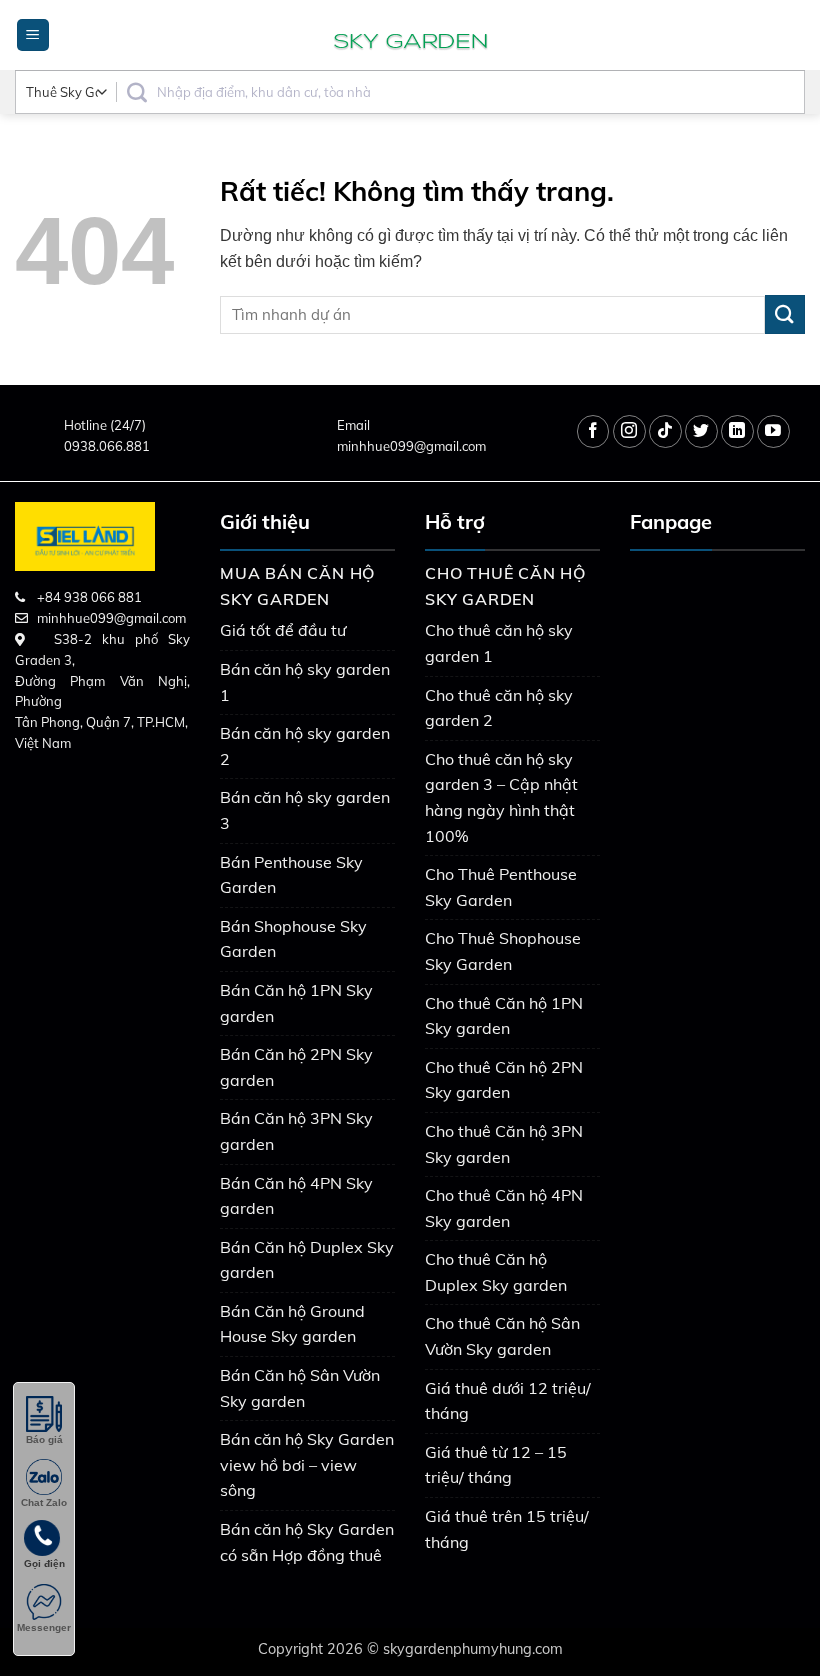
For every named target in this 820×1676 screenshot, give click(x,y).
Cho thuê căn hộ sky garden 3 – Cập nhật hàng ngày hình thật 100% (501, 797)
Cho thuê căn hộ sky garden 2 (499, 708)
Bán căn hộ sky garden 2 (305, 746)
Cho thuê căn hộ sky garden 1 (499, 643)
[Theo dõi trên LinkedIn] (737, 431)
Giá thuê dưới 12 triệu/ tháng (508, 1401)
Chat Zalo (44, 1502)
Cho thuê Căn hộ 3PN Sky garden (504, 1144)
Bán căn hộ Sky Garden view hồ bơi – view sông (307, 1464)
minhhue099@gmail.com (411, 446)
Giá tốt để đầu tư (283, 630)
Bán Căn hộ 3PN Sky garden (296, 1131)
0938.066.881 (107, 446)
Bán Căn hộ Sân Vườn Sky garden (300, 1388)
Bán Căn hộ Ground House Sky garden (292, 1324)
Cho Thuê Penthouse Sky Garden (501, 887)
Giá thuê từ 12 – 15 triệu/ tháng (496, 1465)
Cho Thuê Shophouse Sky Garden (503, 951)
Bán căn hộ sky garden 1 (305, 682)
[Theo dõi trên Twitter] (701, 431)
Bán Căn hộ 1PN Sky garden (296, 1003)
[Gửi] (785, 314)
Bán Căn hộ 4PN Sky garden (296, 1196)
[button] (33, 35)
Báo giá (44, 1439)
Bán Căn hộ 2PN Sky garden (296, 1067)
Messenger (44, 1627)
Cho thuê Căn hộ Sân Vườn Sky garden (502, 1336)
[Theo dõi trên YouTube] (773, 431)
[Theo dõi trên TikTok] (665, 431)
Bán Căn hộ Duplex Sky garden (307, 1260)
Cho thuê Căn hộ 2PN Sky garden (504, 1080)
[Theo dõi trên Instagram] (629, 431)
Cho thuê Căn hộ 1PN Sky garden (504, 1016)
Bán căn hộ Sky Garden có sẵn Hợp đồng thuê (307, 1542)
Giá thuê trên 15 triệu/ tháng (507, 1529)
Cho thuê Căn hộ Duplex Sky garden (496, 1272)
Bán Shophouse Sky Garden (293, 939)
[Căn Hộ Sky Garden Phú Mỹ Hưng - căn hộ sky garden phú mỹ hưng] (410, 35)
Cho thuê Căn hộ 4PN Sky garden (504, 1208)
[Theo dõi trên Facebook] (593, 431)
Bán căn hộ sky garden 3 (305, 810)
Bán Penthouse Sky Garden (291, 875)
